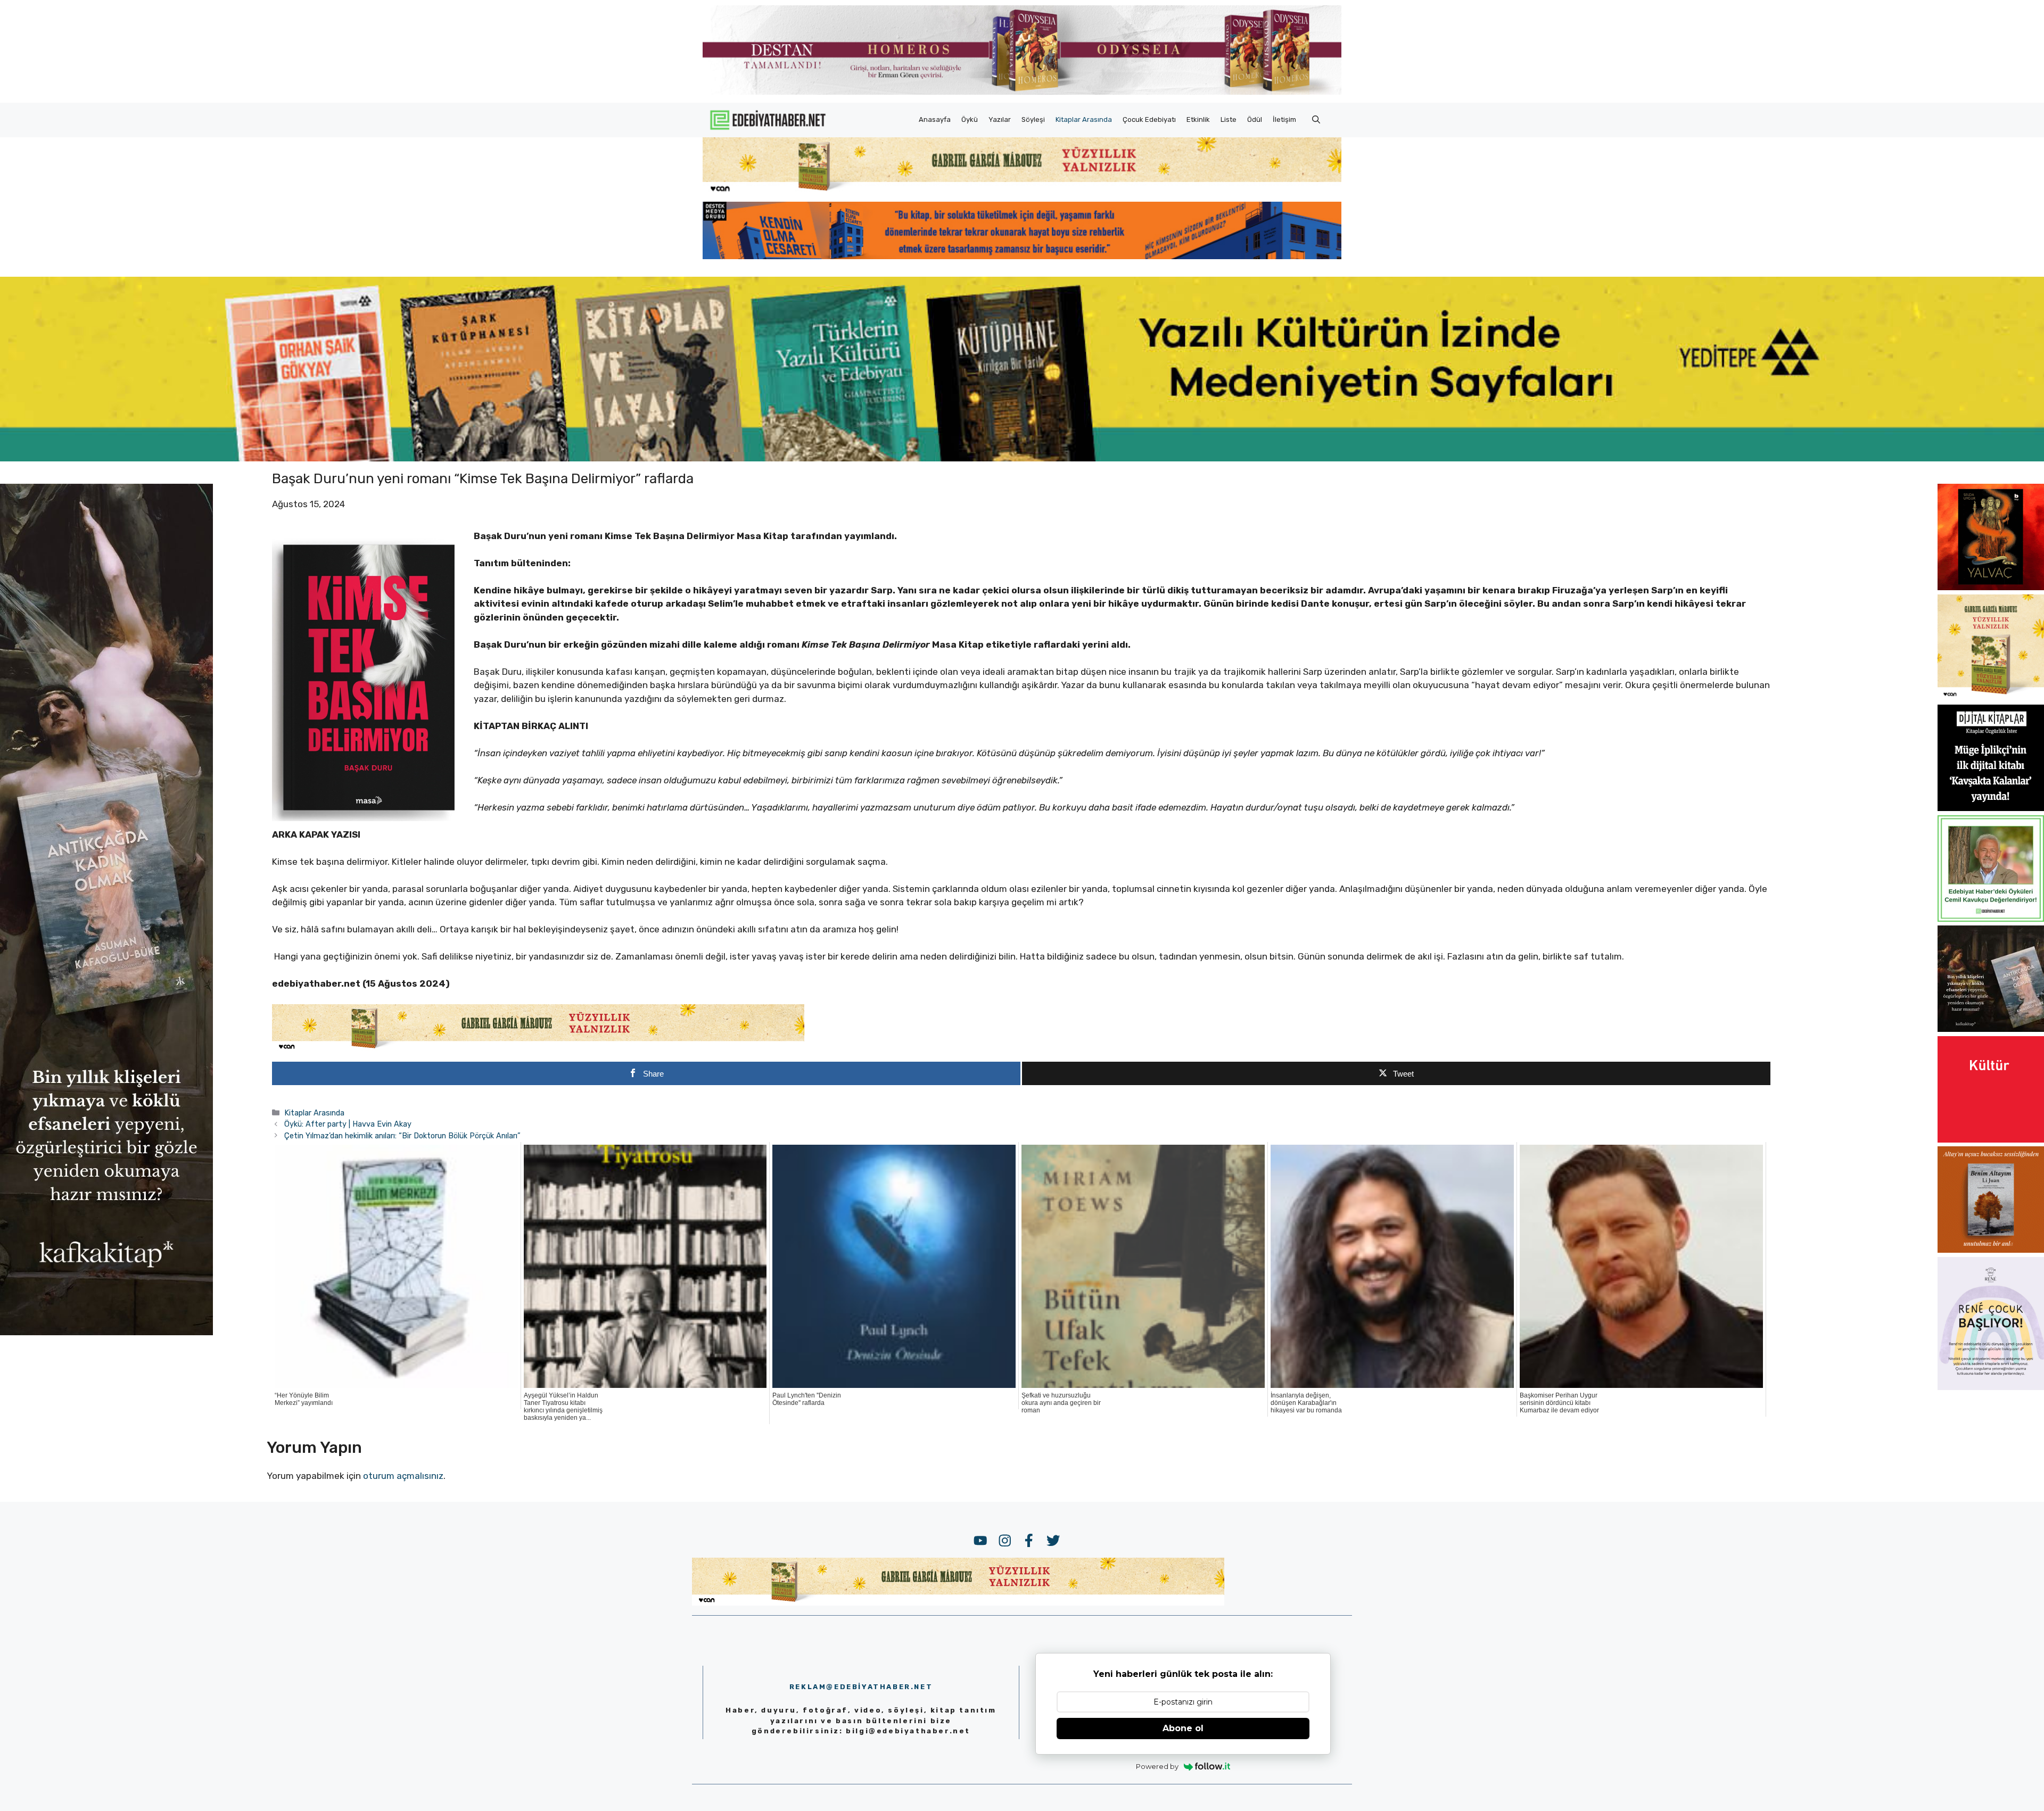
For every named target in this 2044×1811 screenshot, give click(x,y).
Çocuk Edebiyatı (1149, 119)
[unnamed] (1991, 587)
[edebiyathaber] (1022, 256)
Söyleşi (1033, 119)
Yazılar (1000, 119)
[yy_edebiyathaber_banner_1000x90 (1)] (538, 1049)
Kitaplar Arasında (1084, 119)
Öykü (970, 119)
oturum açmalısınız (403, 1476)
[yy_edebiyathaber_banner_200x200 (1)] (1991, 698)
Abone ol (1183, 1728)
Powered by (1157, 1766)
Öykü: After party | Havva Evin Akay (348, 1124)
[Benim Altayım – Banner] (1991, 1250)
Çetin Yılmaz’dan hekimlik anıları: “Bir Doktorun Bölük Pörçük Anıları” (402, 1136)
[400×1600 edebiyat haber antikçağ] (106, 1332)
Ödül (1255, 119)
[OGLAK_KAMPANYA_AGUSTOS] (1991, 1139)
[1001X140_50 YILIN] (1022, 92)
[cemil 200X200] (1991, 919)
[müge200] (1991, 808)
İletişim (1284, 119)
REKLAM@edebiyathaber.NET (861, 1687)
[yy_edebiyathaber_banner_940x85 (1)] (1022, 192)
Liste (1229, 119)
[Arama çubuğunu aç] (1316, 120)
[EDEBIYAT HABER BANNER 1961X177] (1022, 458)
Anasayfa (935, 119)
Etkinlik (1198, 119)
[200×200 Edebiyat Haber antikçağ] (1991, 1029)
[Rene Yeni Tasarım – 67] (1991, 1387)
